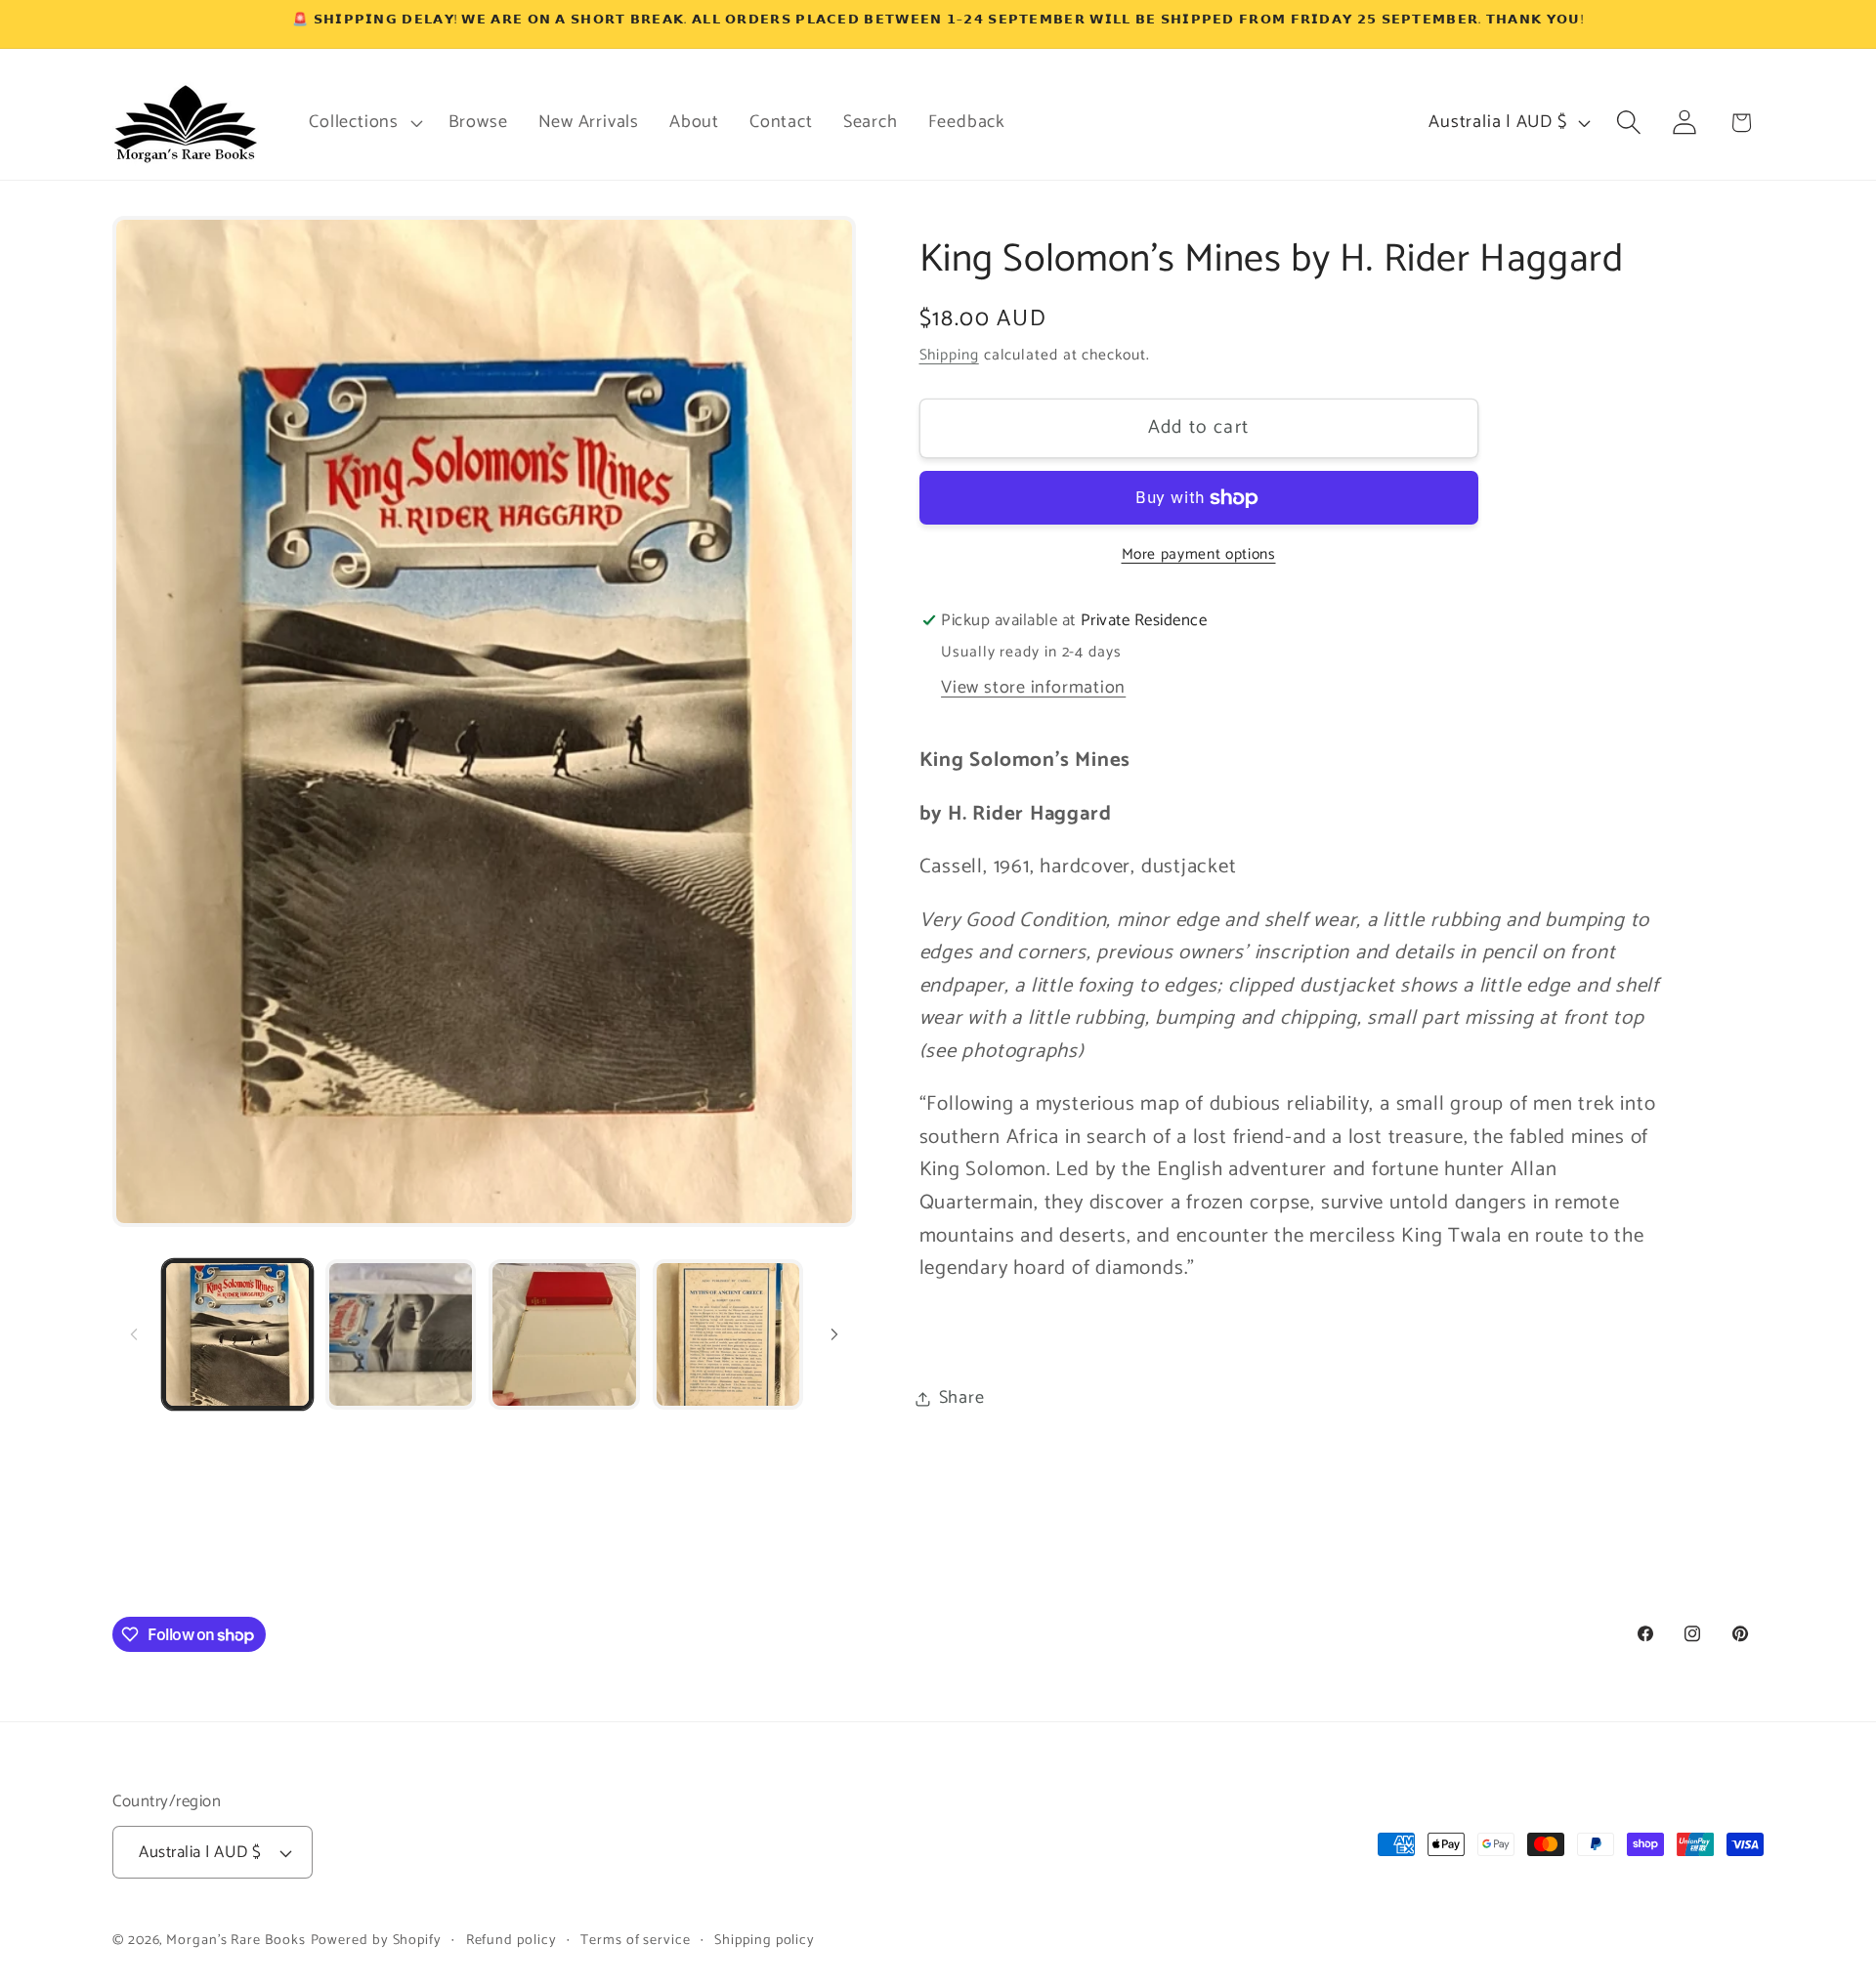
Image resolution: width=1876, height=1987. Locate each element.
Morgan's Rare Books (235, 1940)
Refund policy (512, 1940)
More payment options (1199, 556)
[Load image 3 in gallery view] (564, 1334)
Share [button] (962, 1398)
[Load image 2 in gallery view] (401, 1334)
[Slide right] (834, 1334)
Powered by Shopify (376, 1940)
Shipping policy (765, 1940)
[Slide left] (134, 1334)
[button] (363, 122)
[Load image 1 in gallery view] (237, 1334)
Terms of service (636, 1940)
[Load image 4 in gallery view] (728, 1334)
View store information (1033, 689)
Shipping (949, 355)
